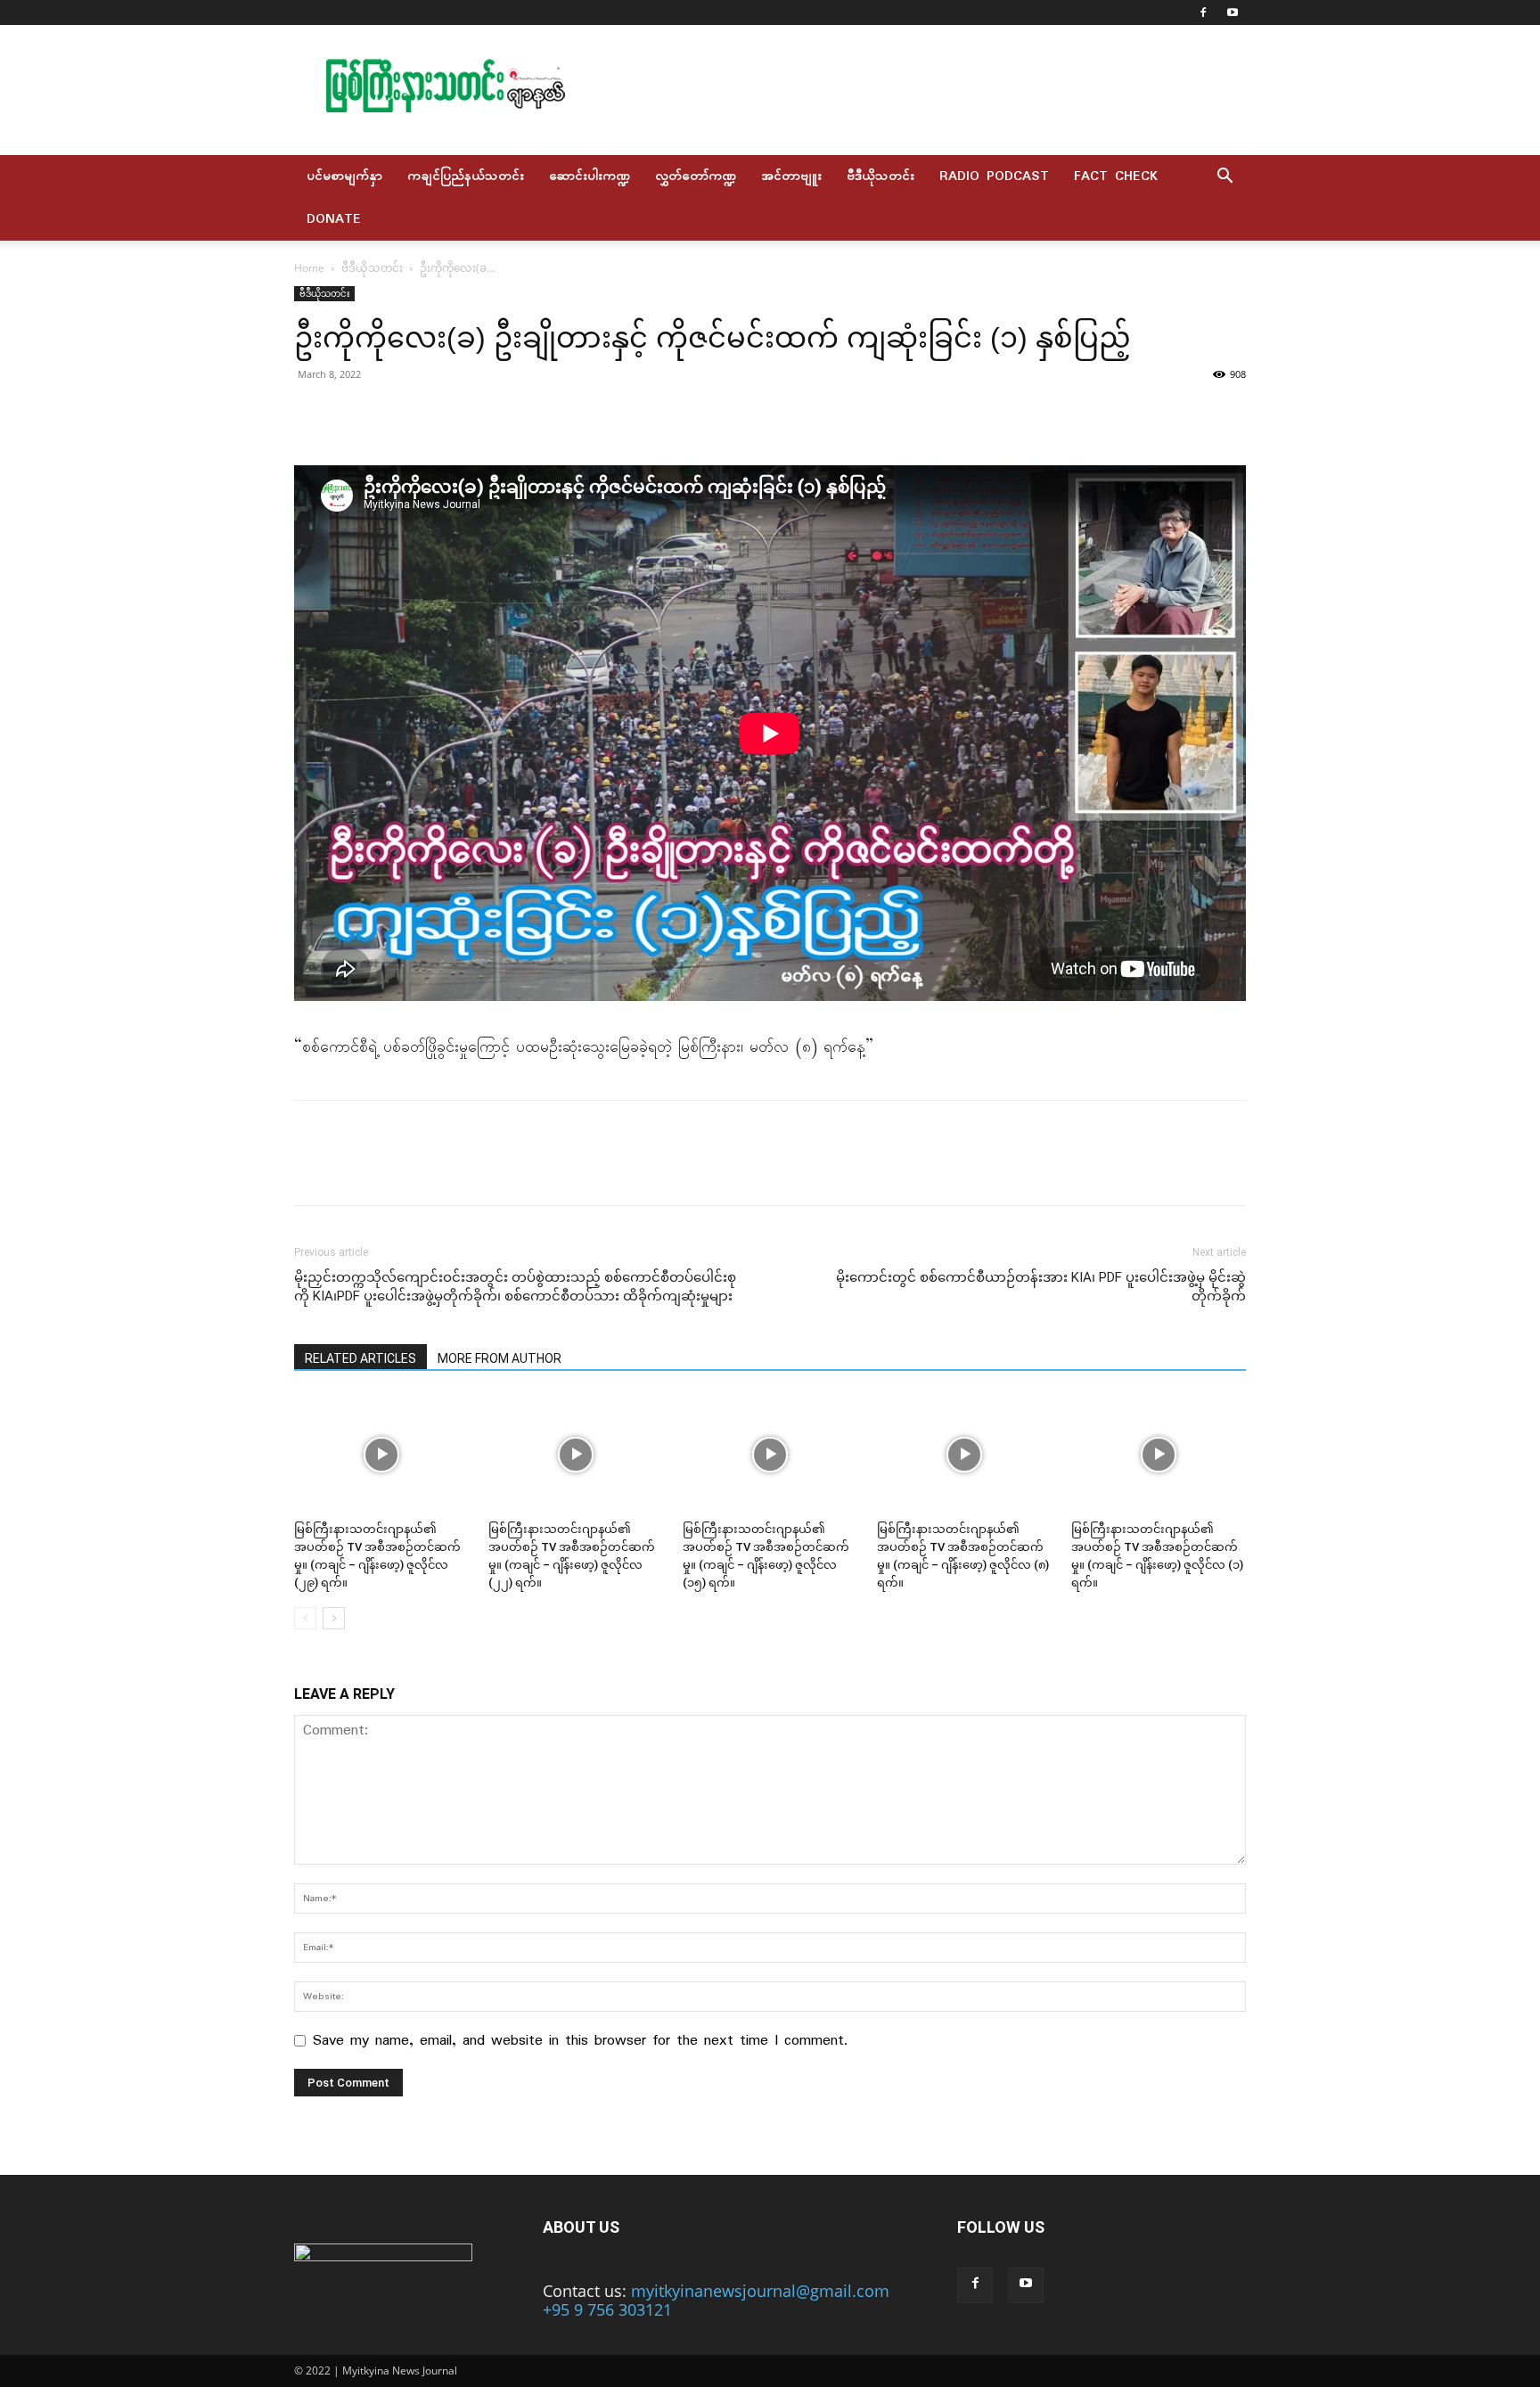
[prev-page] (305, 1618)
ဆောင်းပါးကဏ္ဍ (590, 176)
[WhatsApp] (435, 414)
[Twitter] (353, 414)
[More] (477, 414)
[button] (1225, 176)
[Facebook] (1203, 12)
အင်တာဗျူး (791, 176)
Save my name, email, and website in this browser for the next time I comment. (580, 2041)
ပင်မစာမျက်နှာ (344, 176)
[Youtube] (1233, 12)
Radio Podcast (994, 176)
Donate (334, 219)
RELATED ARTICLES (360, 1358)
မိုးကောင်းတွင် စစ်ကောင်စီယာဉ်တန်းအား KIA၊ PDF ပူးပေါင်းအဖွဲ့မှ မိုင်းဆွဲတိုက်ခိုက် (1041, 1287)
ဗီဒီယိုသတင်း (881, 176)
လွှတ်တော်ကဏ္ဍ (696, 176)
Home (309, 268)
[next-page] (334, 1618)
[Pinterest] (394, 414)
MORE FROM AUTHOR (500, 1358)
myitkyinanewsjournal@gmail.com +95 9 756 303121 (716, 2300)
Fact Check (1116, 176)
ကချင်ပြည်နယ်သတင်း (466, 176)
